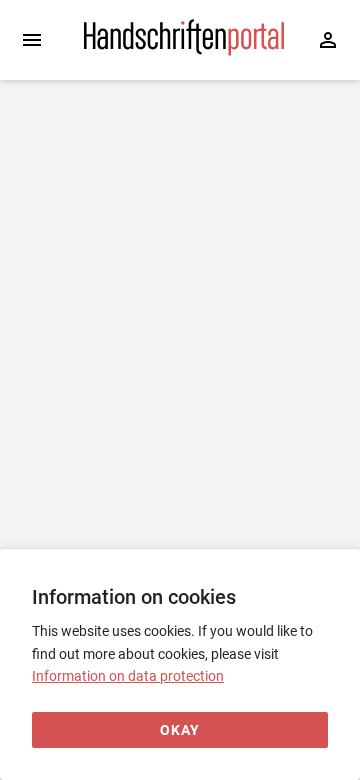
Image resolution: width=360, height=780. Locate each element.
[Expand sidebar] (32, 40)
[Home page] (184, 51)
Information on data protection (128, 676)
